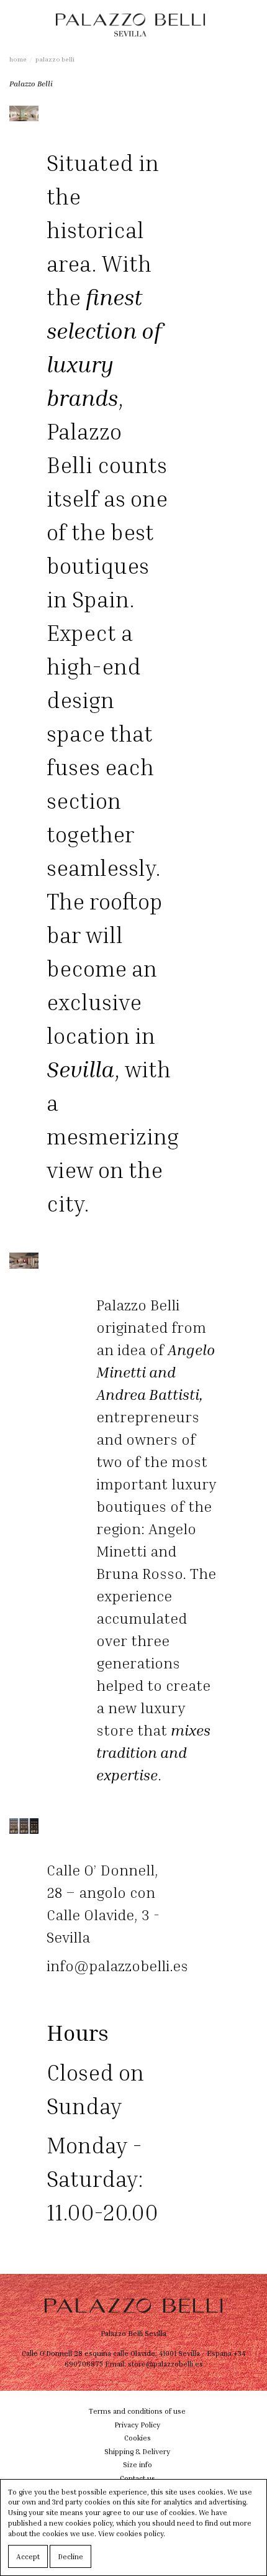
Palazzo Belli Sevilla (133, 2333)
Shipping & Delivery (137, 2451)
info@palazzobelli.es (117, 1966)
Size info (138, 2464)
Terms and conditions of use (137, 2411)
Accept (28, 2556)
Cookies (138, 2438)
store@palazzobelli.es (165, 2364)
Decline (70, 2556)
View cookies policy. (132, 2533)
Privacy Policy (137, 2425)
